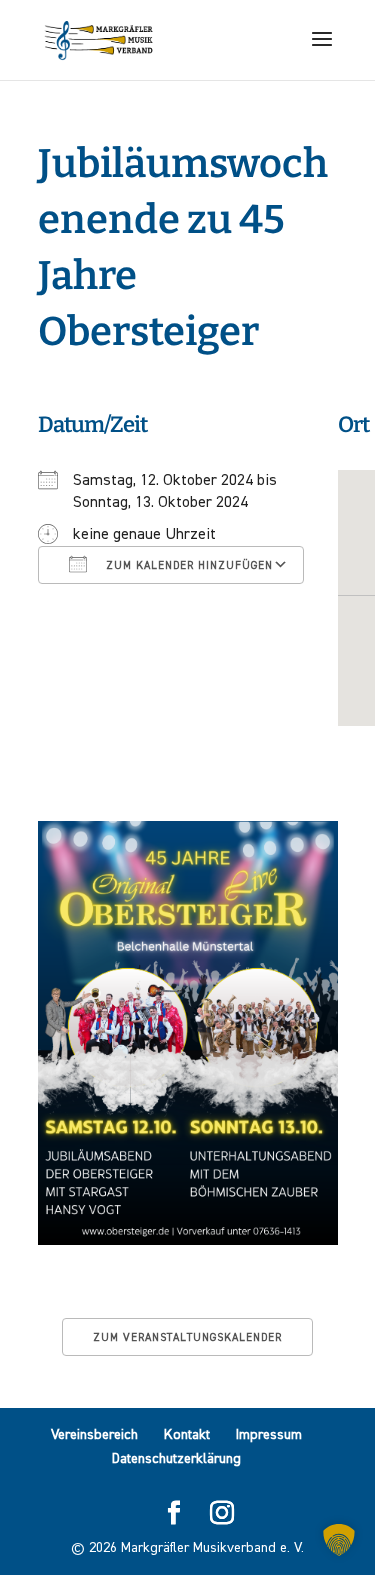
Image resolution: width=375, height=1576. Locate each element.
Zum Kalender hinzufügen (187, 565)
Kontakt (187, 1435)
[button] (339, 1540)
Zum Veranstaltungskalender (187, 1337)
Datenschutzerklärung (176, 1459)
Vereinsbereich (94, 1435)
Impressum (269, 1435)
